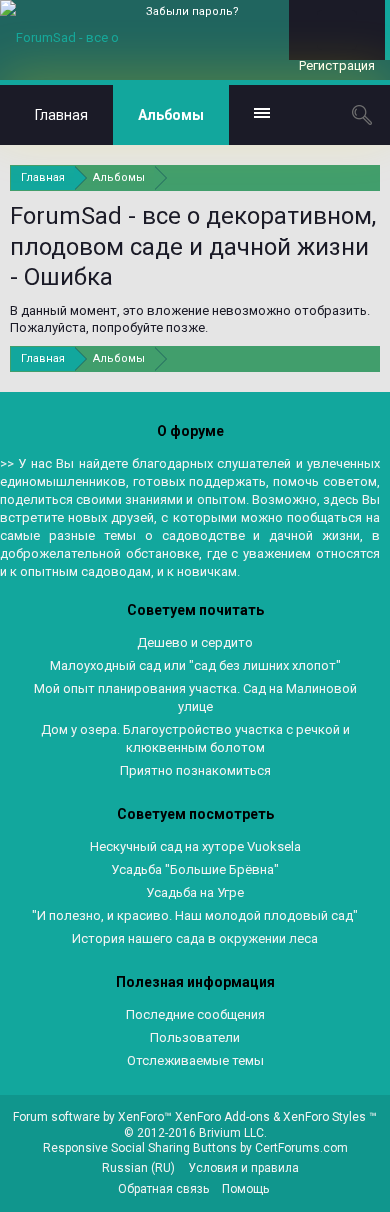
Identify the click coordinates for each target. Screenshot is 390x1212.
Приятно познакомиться (195, 770)
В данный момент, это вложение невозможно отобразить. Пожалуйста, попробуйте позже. (190, 319)
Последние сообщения (195, 1014)
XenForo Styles (324, 1117)
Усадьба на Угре (195, 892)
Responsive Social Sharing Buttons (140, 1148)
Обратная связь (163, 1189)
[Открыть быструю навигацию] (367, 177)
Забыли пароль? (192, 11)
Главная (61, 115)
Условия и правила (243, 1168)
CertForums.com (301, 1148)
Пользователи (195, 1037)
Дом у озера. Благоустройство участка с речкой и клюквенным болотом (195, 738)
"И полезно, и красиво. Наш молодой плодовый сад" (195, 915)
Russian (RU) (138, 1168)
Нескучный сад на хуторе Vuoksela (195, 846)
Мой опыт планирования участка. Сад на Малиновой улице (195, 697)
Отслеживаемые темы (195, 1060)
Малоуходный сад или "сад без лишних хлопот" (195, 665)
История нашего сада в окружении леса (195, 938)
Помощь (245, 1189)
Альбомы (171, 115)
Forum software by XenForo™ (94, 1117)
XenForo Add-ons (222, 1117)
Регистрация (337, 65)
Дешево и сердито (195, 642)
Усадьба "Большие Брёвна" (195, 869)
